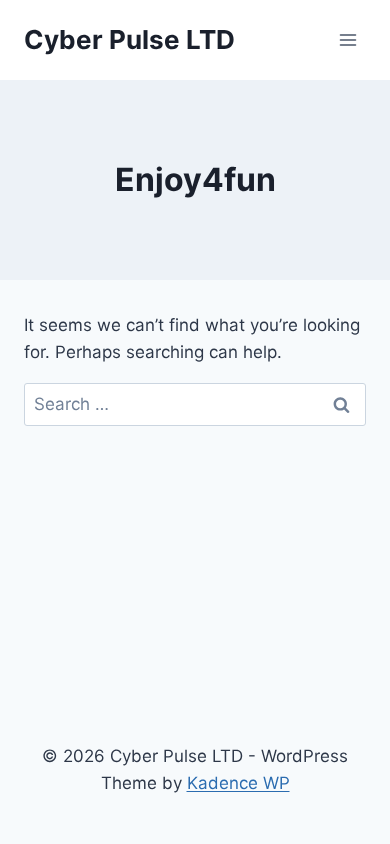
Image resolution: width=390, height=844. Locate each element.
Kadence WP (238, 783)
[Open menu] (347, 39)
